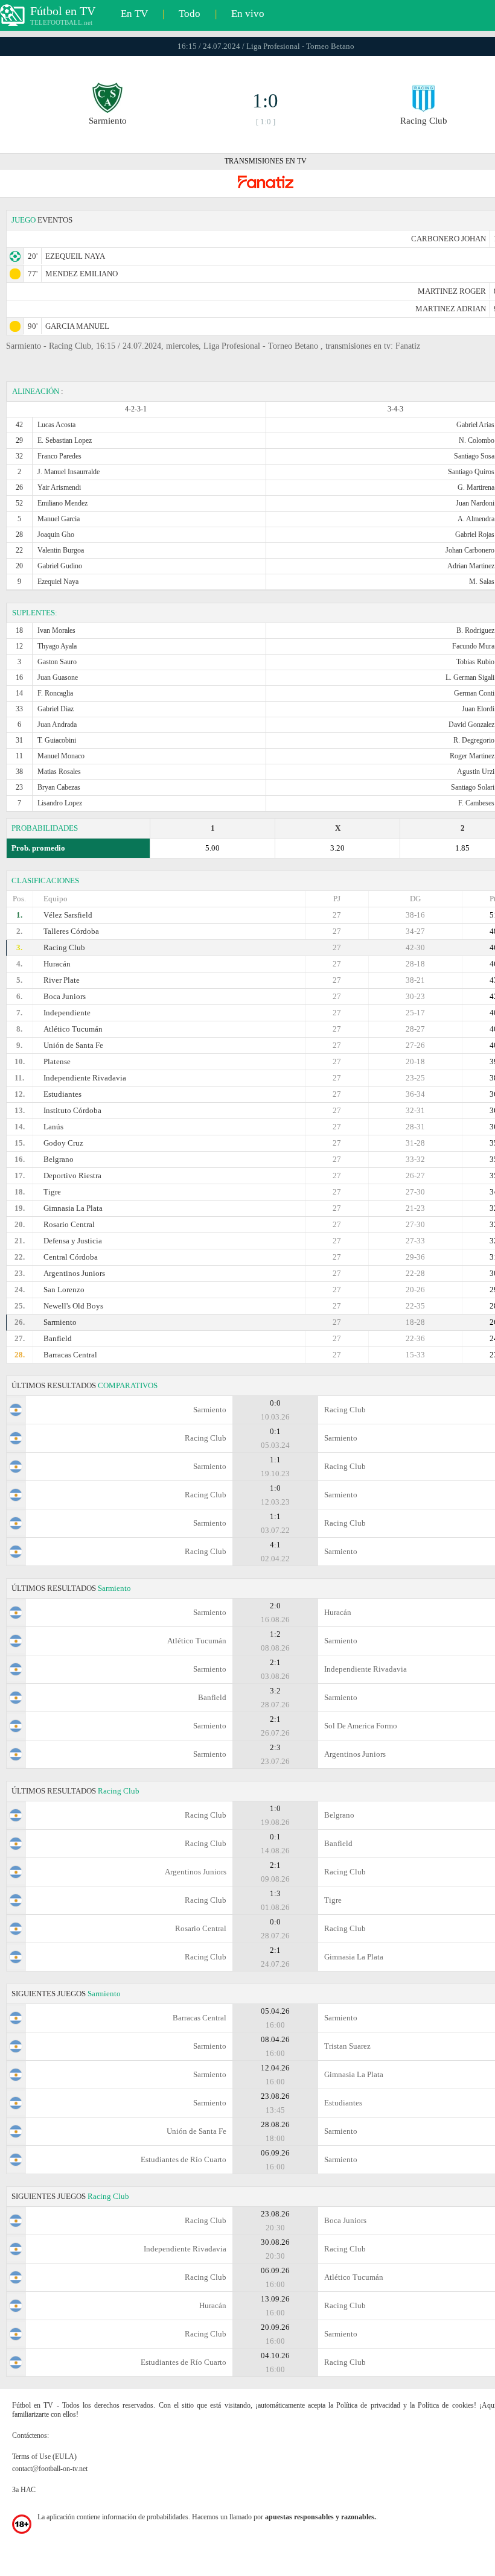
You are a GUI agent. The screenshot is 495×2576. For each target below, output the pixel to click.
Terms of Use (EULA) (44, 2457)
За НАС (24, 2490)
